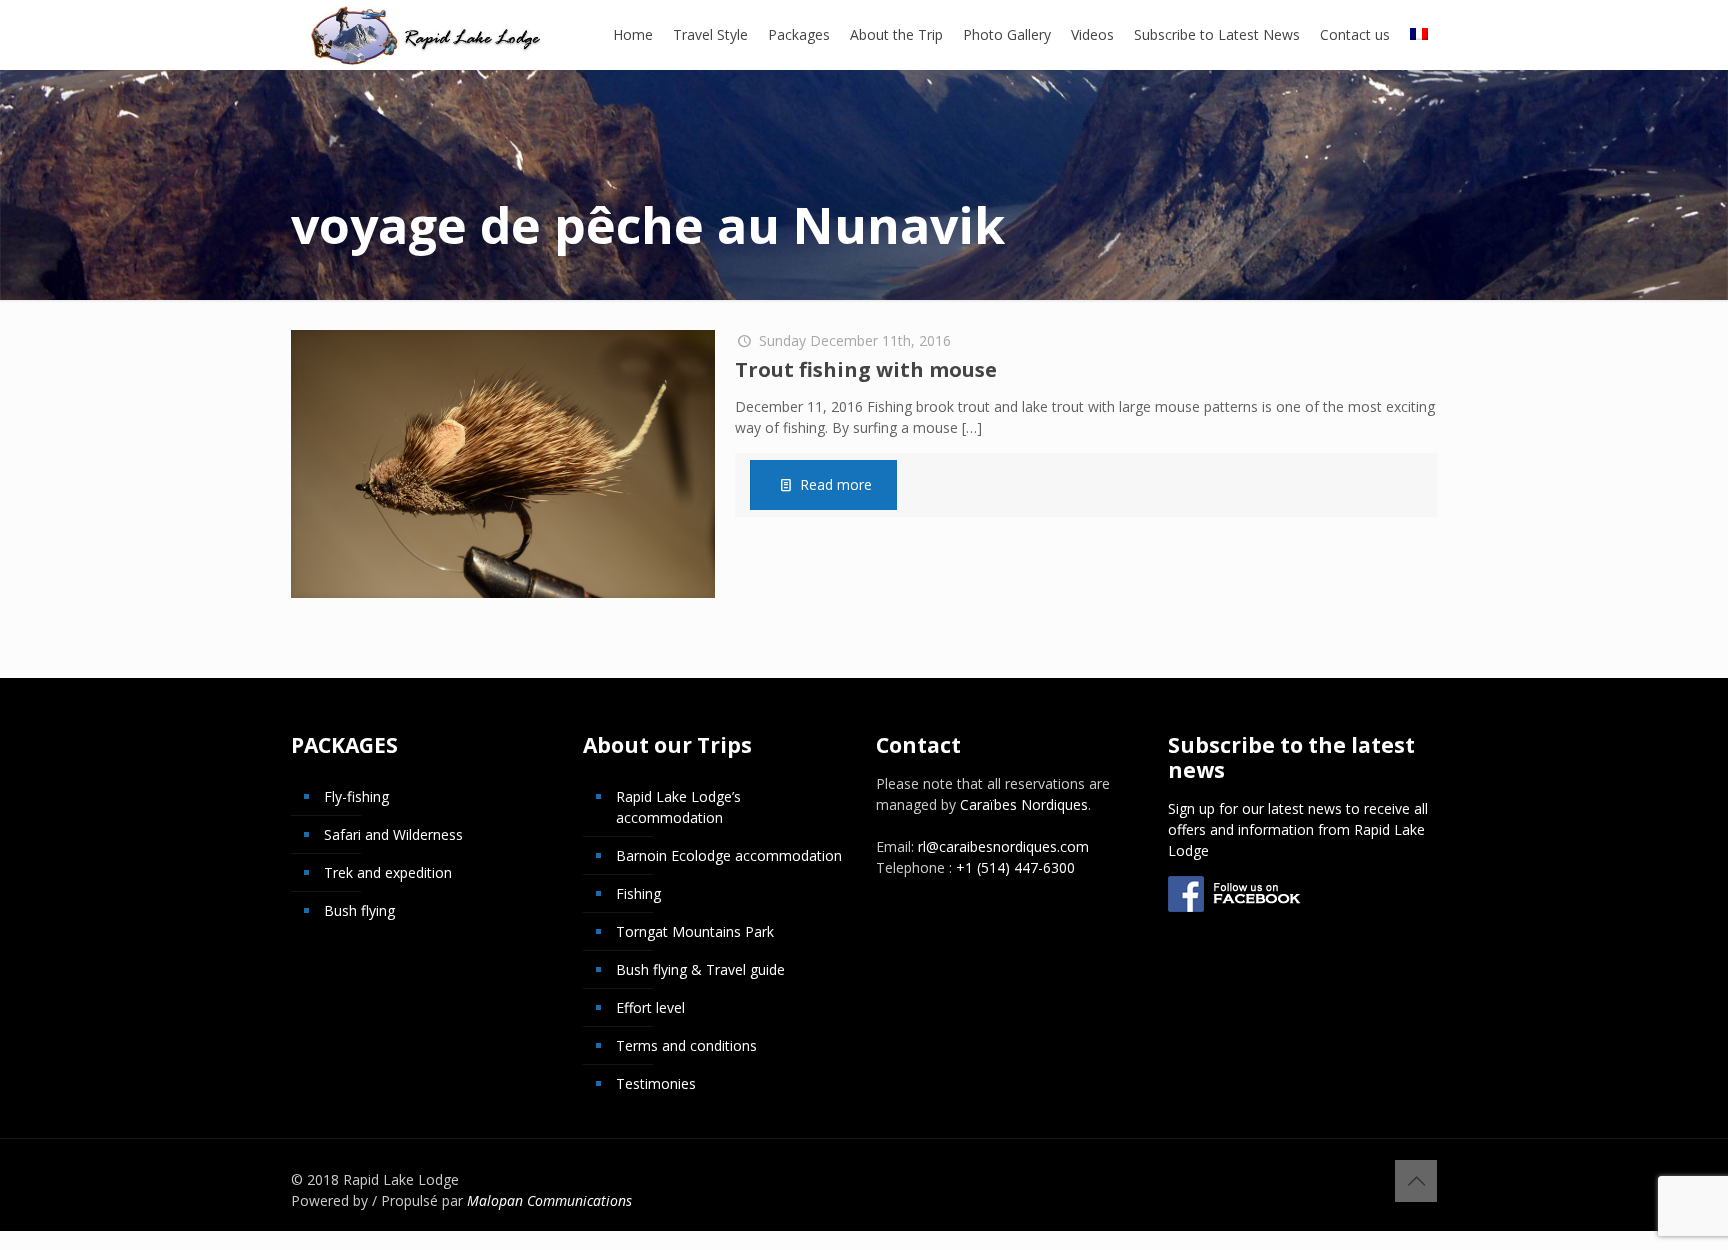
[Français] (1419, 35)
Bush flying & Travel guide (700, 969)
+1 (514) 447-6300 (1015, 867)
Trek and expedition (388, 872)
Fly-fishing (356, 796)
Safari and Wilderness (393, 834)
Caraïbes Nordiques (1024, 804)
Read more (836, 484)
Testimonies (656, 1083)
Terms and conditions (686, 1045)
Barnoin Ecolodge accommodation (729, 855)
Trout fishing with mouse (866, 369)
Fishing (638, 893)
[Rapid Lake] (426, 35)
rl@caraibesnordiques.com (1003, 846)
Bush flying (359, 910)
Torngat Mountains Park (695, 931)
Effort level (650, 1007)
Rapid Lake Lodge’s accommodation (678, 807)
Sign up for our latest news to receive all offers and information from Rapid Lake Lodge (1298, 829)
